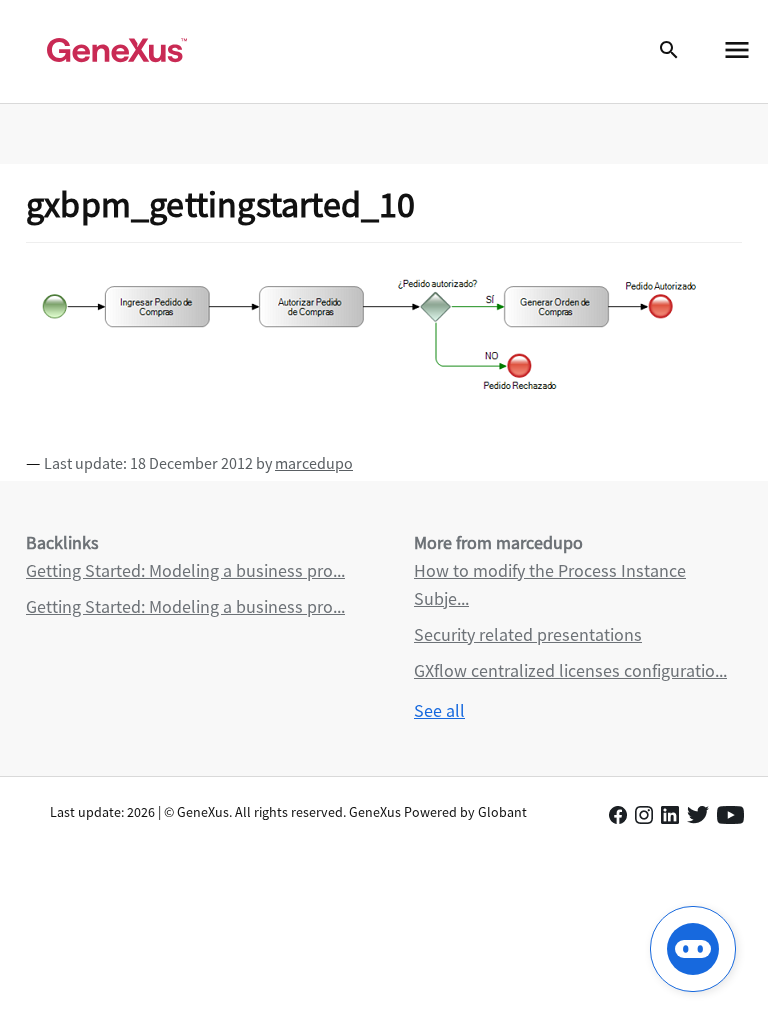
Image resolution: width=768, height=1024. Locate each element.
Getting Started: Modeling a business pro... (185, 570)
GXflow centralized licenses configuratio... (570, 670)
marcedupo (314, 463)
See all (439, 710)
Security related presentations (528, 634)
